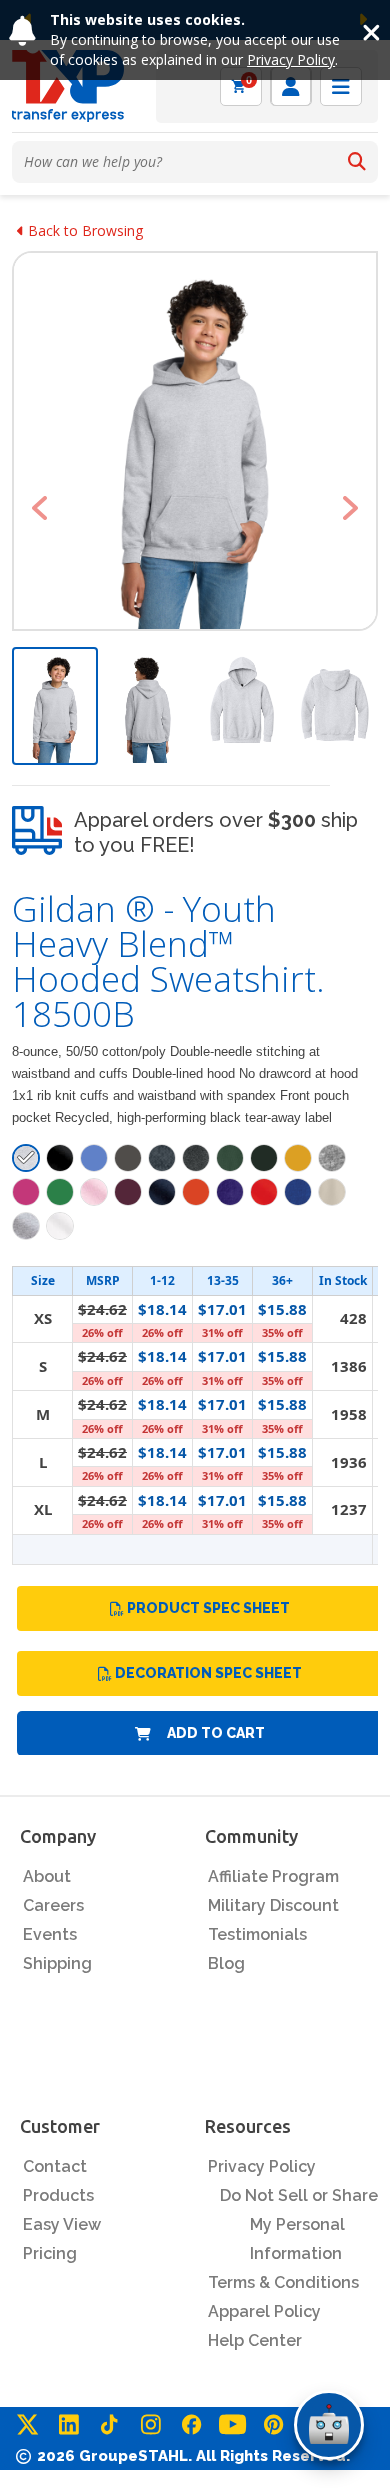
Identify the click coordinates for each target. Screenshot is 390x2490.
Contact (55, 2166)
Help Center (255, 2340)
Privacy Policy (291, 59)
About (47, 1876)
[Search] (357, 162)
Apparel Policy (264, 2311)
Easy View (62, 2224)
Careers (53, 1905)
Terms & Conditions (283, 2282)
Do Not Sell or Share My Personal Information (299, 2224)
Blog (226, 1963)
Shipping (57, 1963)
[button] (39, 508)
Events (50, 1934)
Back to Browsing (83, 230)
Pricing (50, 2253)
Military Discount (273, 1905)
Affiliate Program (273, 1876)
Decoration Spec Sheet (208, 1673)
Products (58, 2195)
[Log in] (291, 86)
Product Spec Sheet (208, 1608)
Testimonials (257, 1934)
